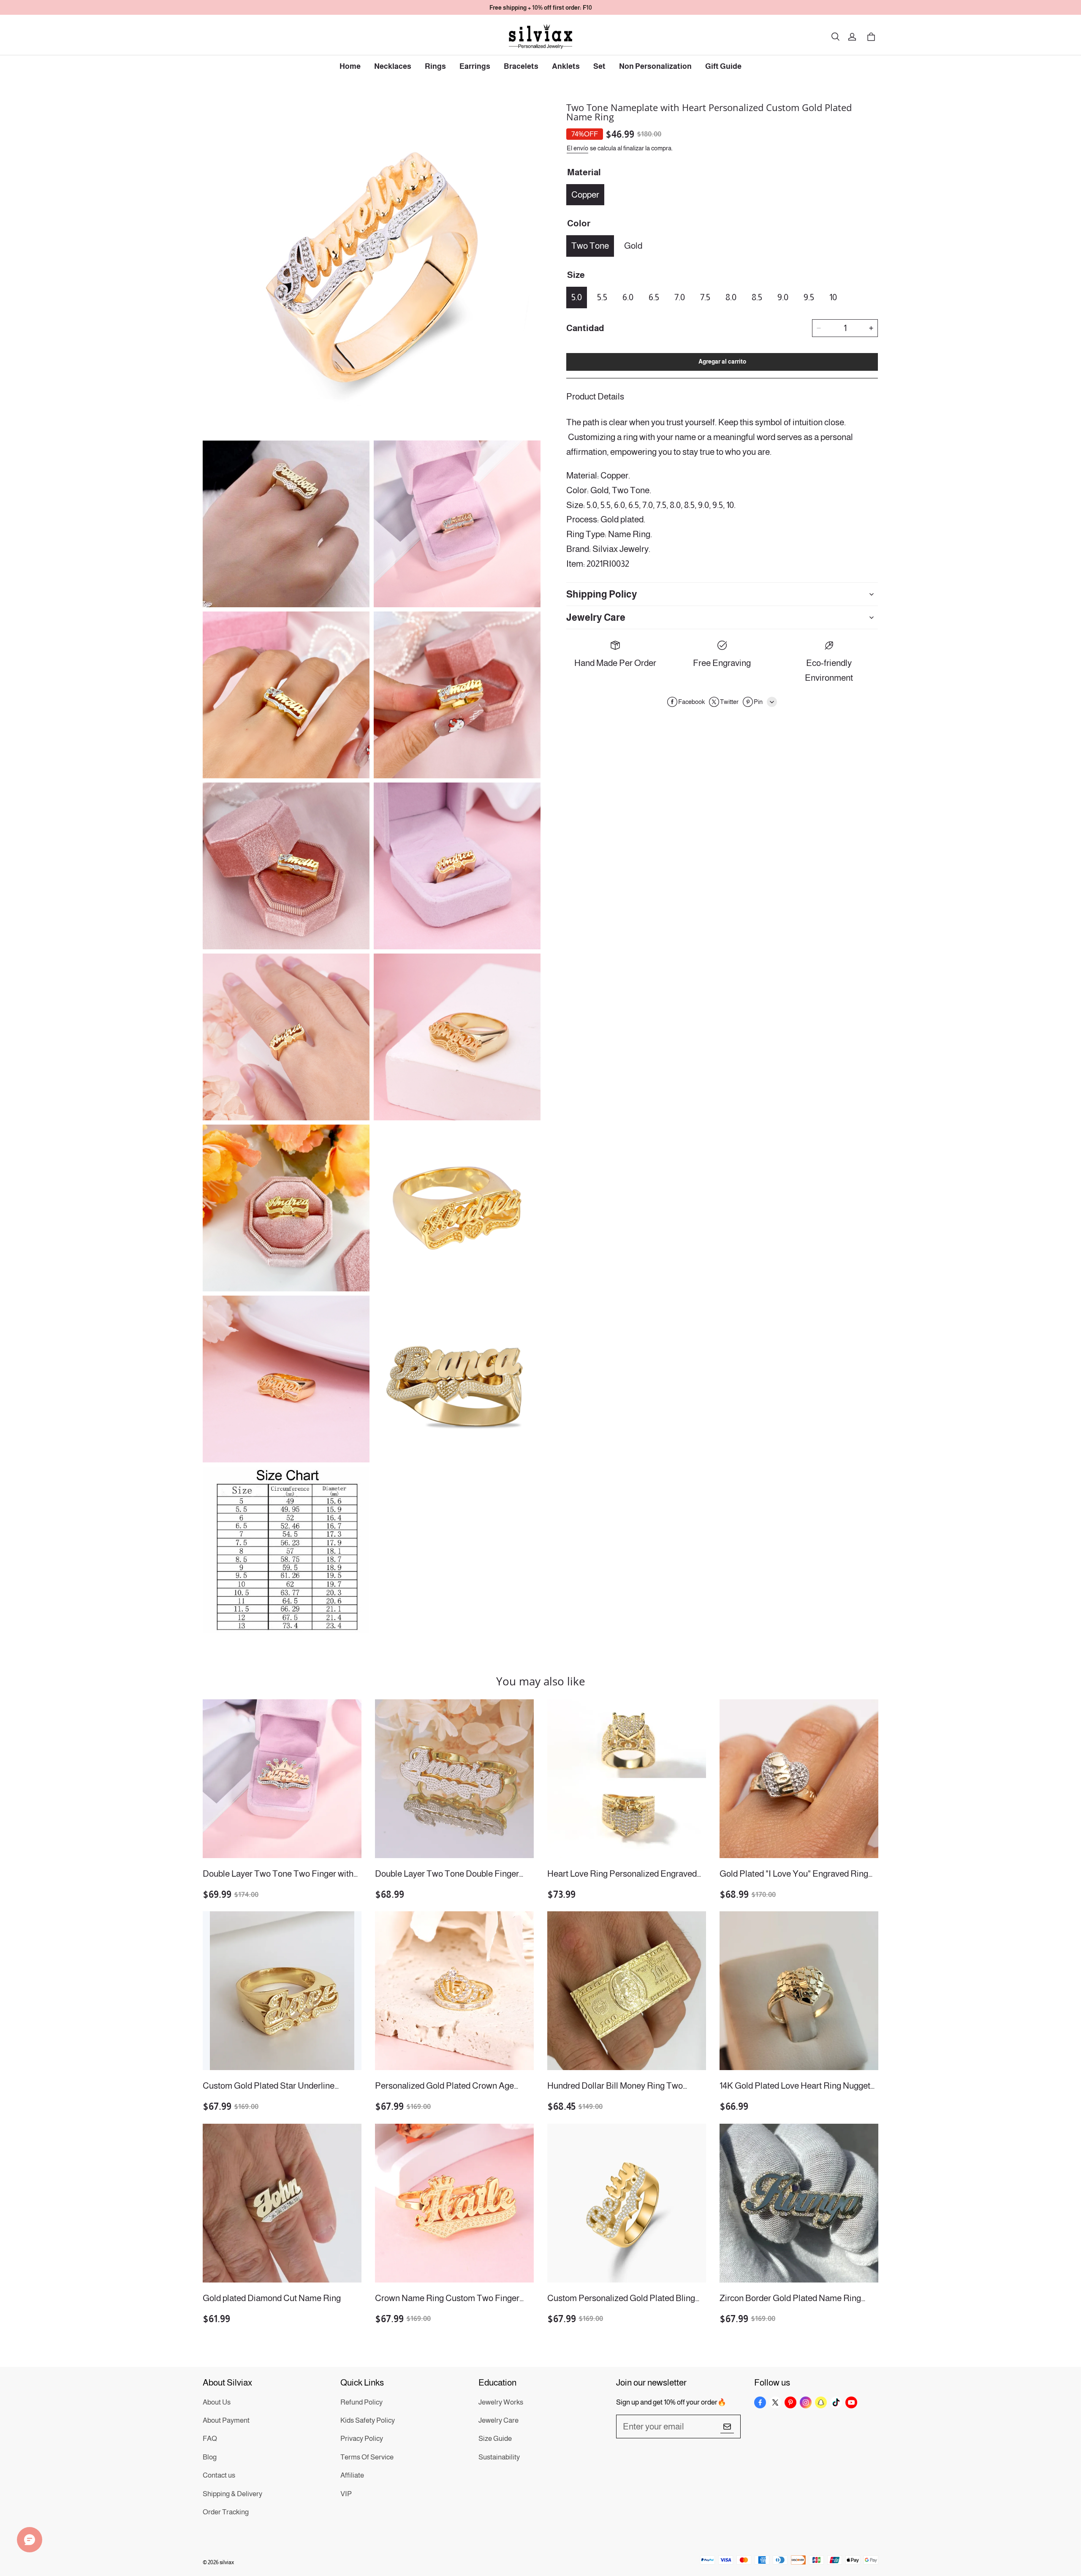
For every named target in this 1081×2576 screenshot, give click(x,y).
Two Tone (590, 246)
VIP (346, 2494)
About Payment (226, 2420)
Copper (585, 194)
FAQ (210, 2439)
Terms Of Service (367, 2457)
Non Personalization (655, 66)
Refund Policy (361, 2402)
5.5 (602, 297)
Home (350, 66)
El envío (577, 148)
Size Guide (495, 2439)
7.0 (680, 297)
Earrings (475, 66)
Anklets (566, 66)
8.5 (757, 297)
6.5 (654, 297)
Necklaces (393, 66)
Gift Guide (723, 66)
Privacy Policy (362, 2439)
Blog (210, 2457)
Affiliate (352, 2475)
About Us (217, 2402)
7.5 (705, 297)
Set (599, 66)
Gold (633, 246)
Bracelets (521, 66)
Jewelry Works (501, 2402)
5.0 (577, 297)
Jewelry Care (498, 2420)
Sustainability (499, 2457)
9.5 (809, 297)
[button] (835, 37)
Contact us (219, 2475)
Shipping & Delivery (232, 2494)
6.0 (628, 297)
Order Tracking (226, 2512)
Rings (435, 66)
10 (833, 297)
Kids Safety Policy (368, 2420)
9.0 (783, 297)
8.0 (731, 297)
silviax (227, 2562)
